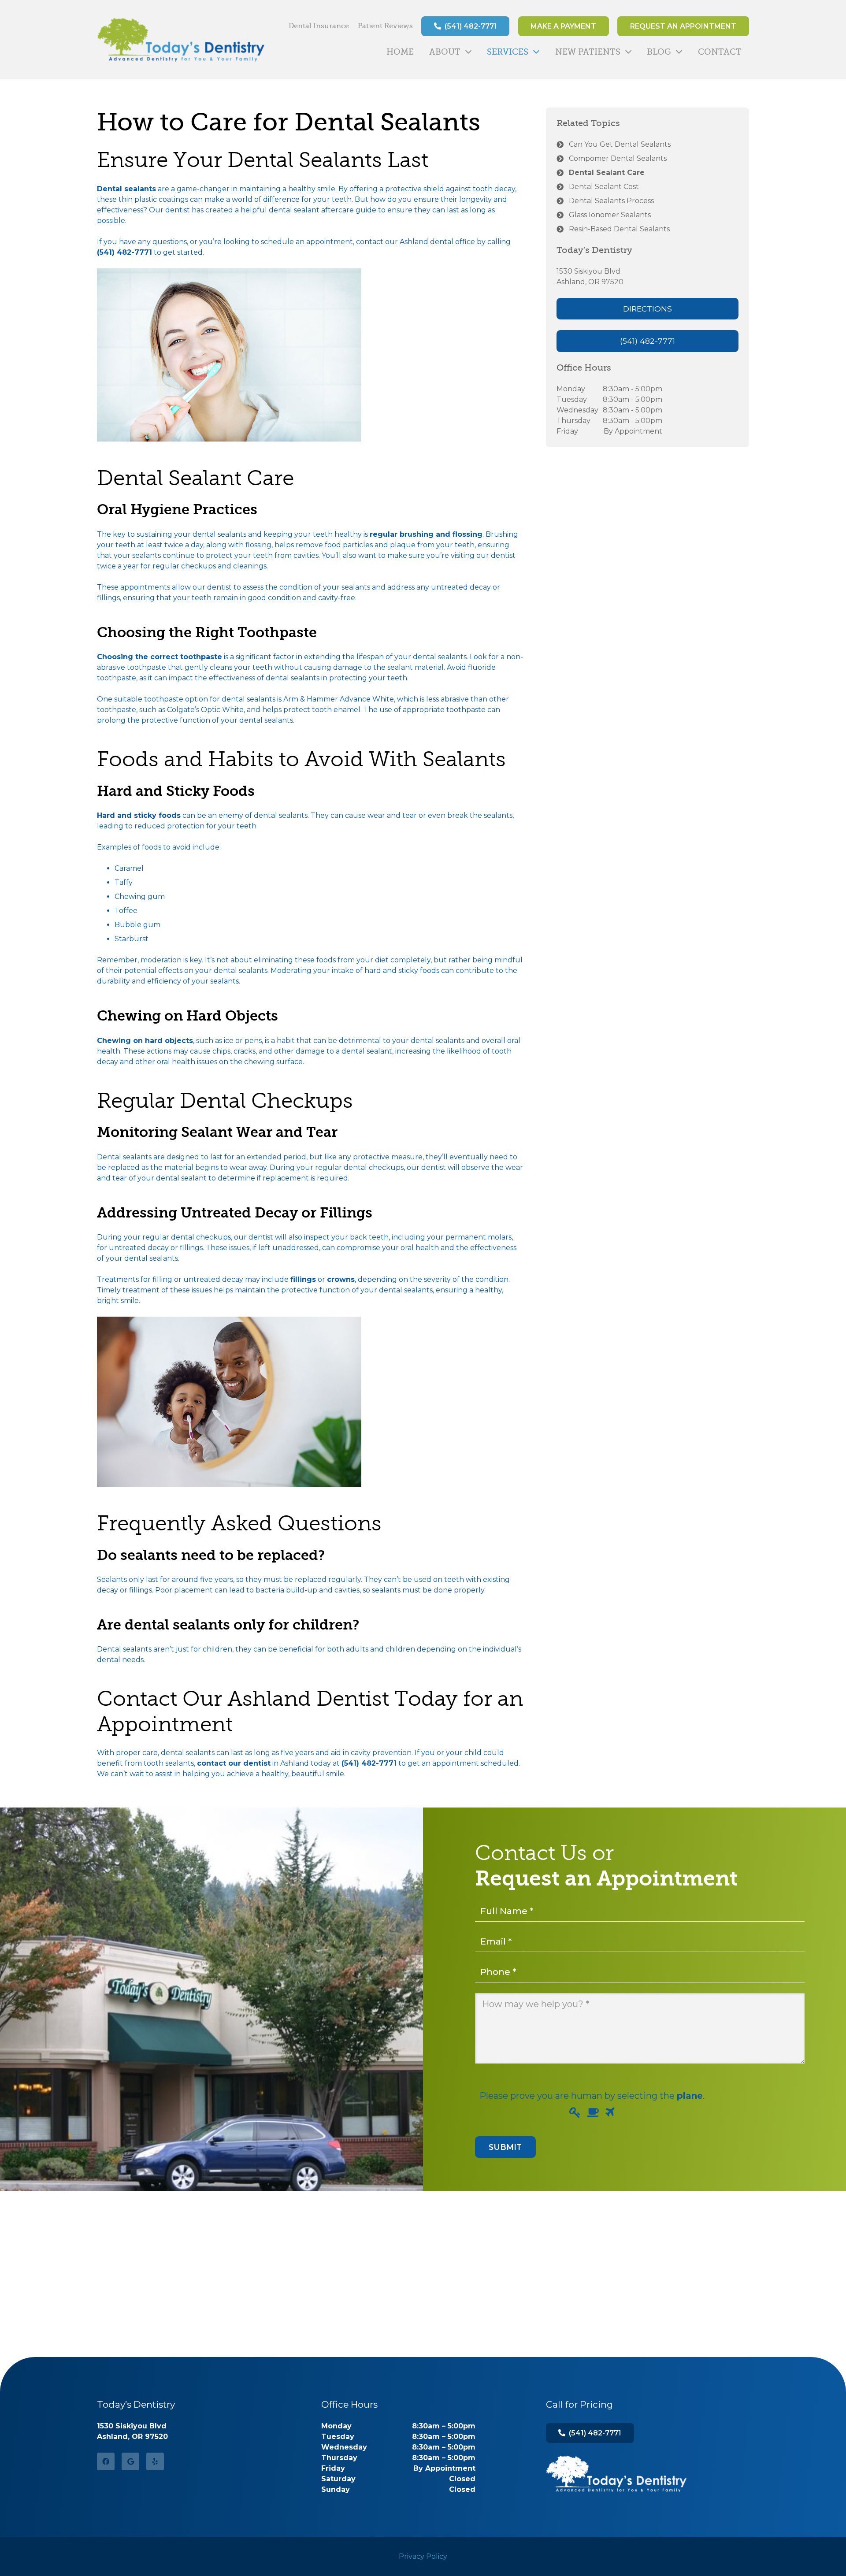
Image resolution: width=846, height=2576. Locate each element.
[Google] (130, 2461)
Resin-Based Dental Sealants (619, 229)
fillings (303, 1279)
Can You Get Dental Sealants (620, 144)
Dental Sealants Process (611, 201)
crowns (341, 1279)
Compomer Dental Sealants (618, 158)
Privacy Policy (423, 2556)
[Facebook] (106, 2461)
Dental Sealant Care (607, 173)
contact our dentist (234, 1763)
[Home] (616, 2474)
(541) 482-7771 (124, 252)
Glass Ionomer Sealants (610, 215)
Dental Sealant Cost (604, 187)
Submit (505, 2147)
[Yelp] (155, 2461)
